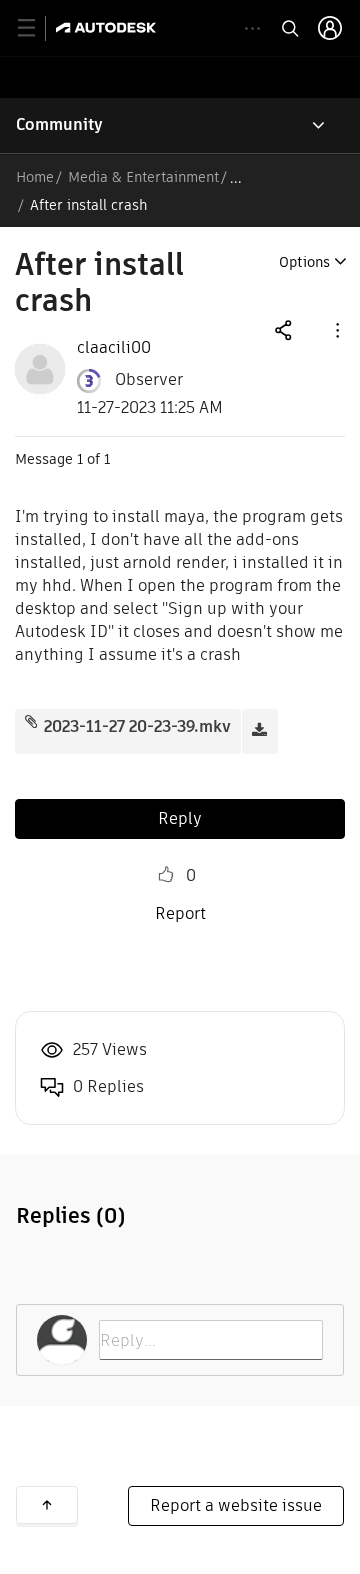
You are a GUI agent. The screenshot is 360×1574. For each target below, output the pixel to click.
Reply (180, 818)
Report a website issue (236, 1505)
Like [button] (166, 875)
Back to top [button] (47, 1505)
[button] (336, 329)
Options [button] (304, 262)
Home (35, 177)
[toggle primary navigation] (37, 28)
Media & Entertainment (143, 177)
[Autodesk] (108, 27)
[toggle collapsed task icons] (252, 28)
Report (180, 913)
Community (59, 124)
